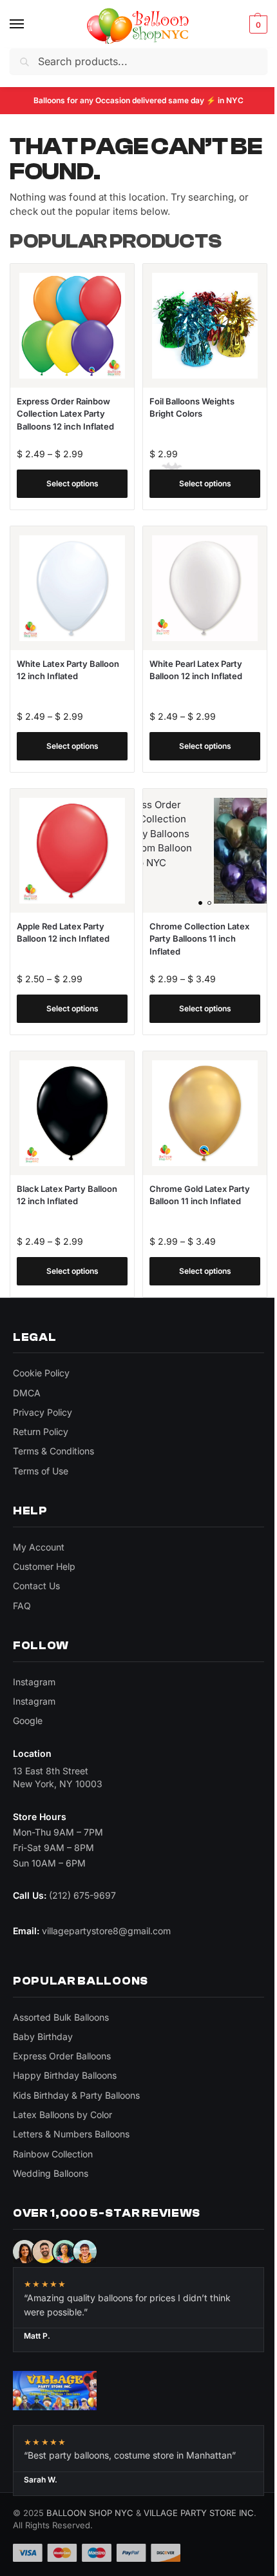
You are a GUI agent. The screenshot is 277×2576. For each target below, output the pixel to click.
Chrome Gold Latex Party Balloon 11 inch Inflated (200, 1195)
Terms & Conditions (53, 1451)
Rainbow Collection (53, 2154)
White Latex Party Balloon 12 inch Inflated (68, 670)
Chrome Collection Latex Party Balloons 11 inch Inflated (199, 939)
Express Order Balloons (62, 2056)
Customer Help (44, 1566)
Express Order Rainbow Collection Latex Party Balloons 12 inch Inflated (65, 414)
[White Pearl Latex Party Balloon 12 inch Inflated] (205, 588)
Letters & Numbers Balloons (71, 2134)
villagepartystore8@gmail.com (106, 1931)
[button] (257, 25)
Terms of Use (41, 1471)
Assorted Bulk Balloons (61, 2017)
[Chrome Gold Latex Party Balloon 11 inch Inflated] (205, 1113)
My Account (39, 1547)
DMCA (27, 1393)
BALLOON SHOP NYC (90, 2513)
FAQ (22, 1606)
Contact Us (36, 1586)
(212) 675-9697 (82, 1895)
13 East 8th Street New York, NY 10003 (58, 1777)
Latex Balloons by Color (62, 2115)
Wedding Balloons (51, 2173)
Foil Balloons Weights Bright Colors (192, 408)
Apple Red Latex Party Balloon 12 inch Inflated (63, 933)
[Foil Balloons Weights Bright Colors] (205, 326)
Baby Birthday (43, 2036)
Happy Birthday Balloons (65, 2075)
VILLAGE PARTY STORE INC (199, 2513)
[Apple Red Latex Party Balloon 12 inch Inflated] (72, 851)
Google (28, 1720)
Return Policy (41, 1432)
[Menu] (29, 25)
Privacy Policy (43, 1412)
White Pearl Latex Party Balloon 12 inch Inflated (196, 670)
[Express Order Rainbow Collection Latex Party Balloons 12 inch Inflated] (72, 326)
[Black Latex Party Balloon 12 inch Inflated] (72, 1113)
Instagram (34, 1682)
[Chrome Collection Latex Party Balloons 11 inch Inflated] (205, 851)
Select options (72, 483)
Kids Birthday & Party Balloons (76, 2095)
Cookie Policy (41, 1373)
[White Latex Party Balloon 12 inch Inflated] (72, 588)
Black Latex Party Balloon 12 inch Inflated (67, 1195)
